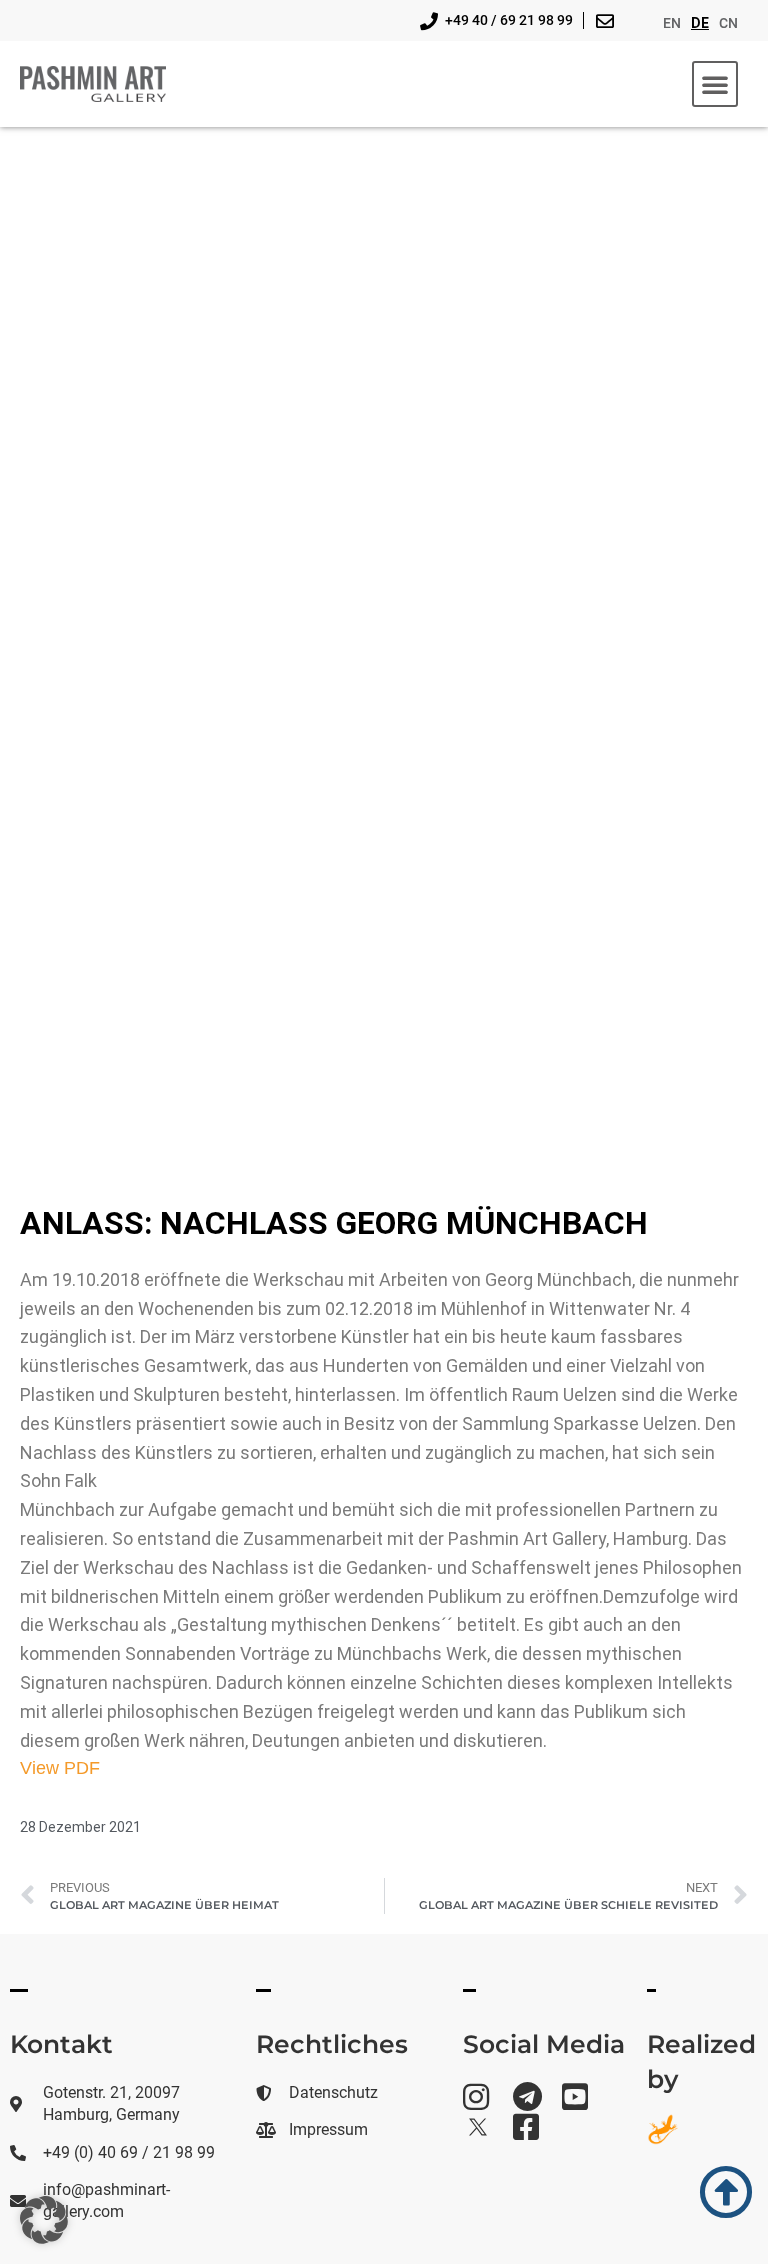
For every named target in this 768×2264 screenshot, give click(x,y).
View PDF (60, 1768)
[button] (715, 84)
